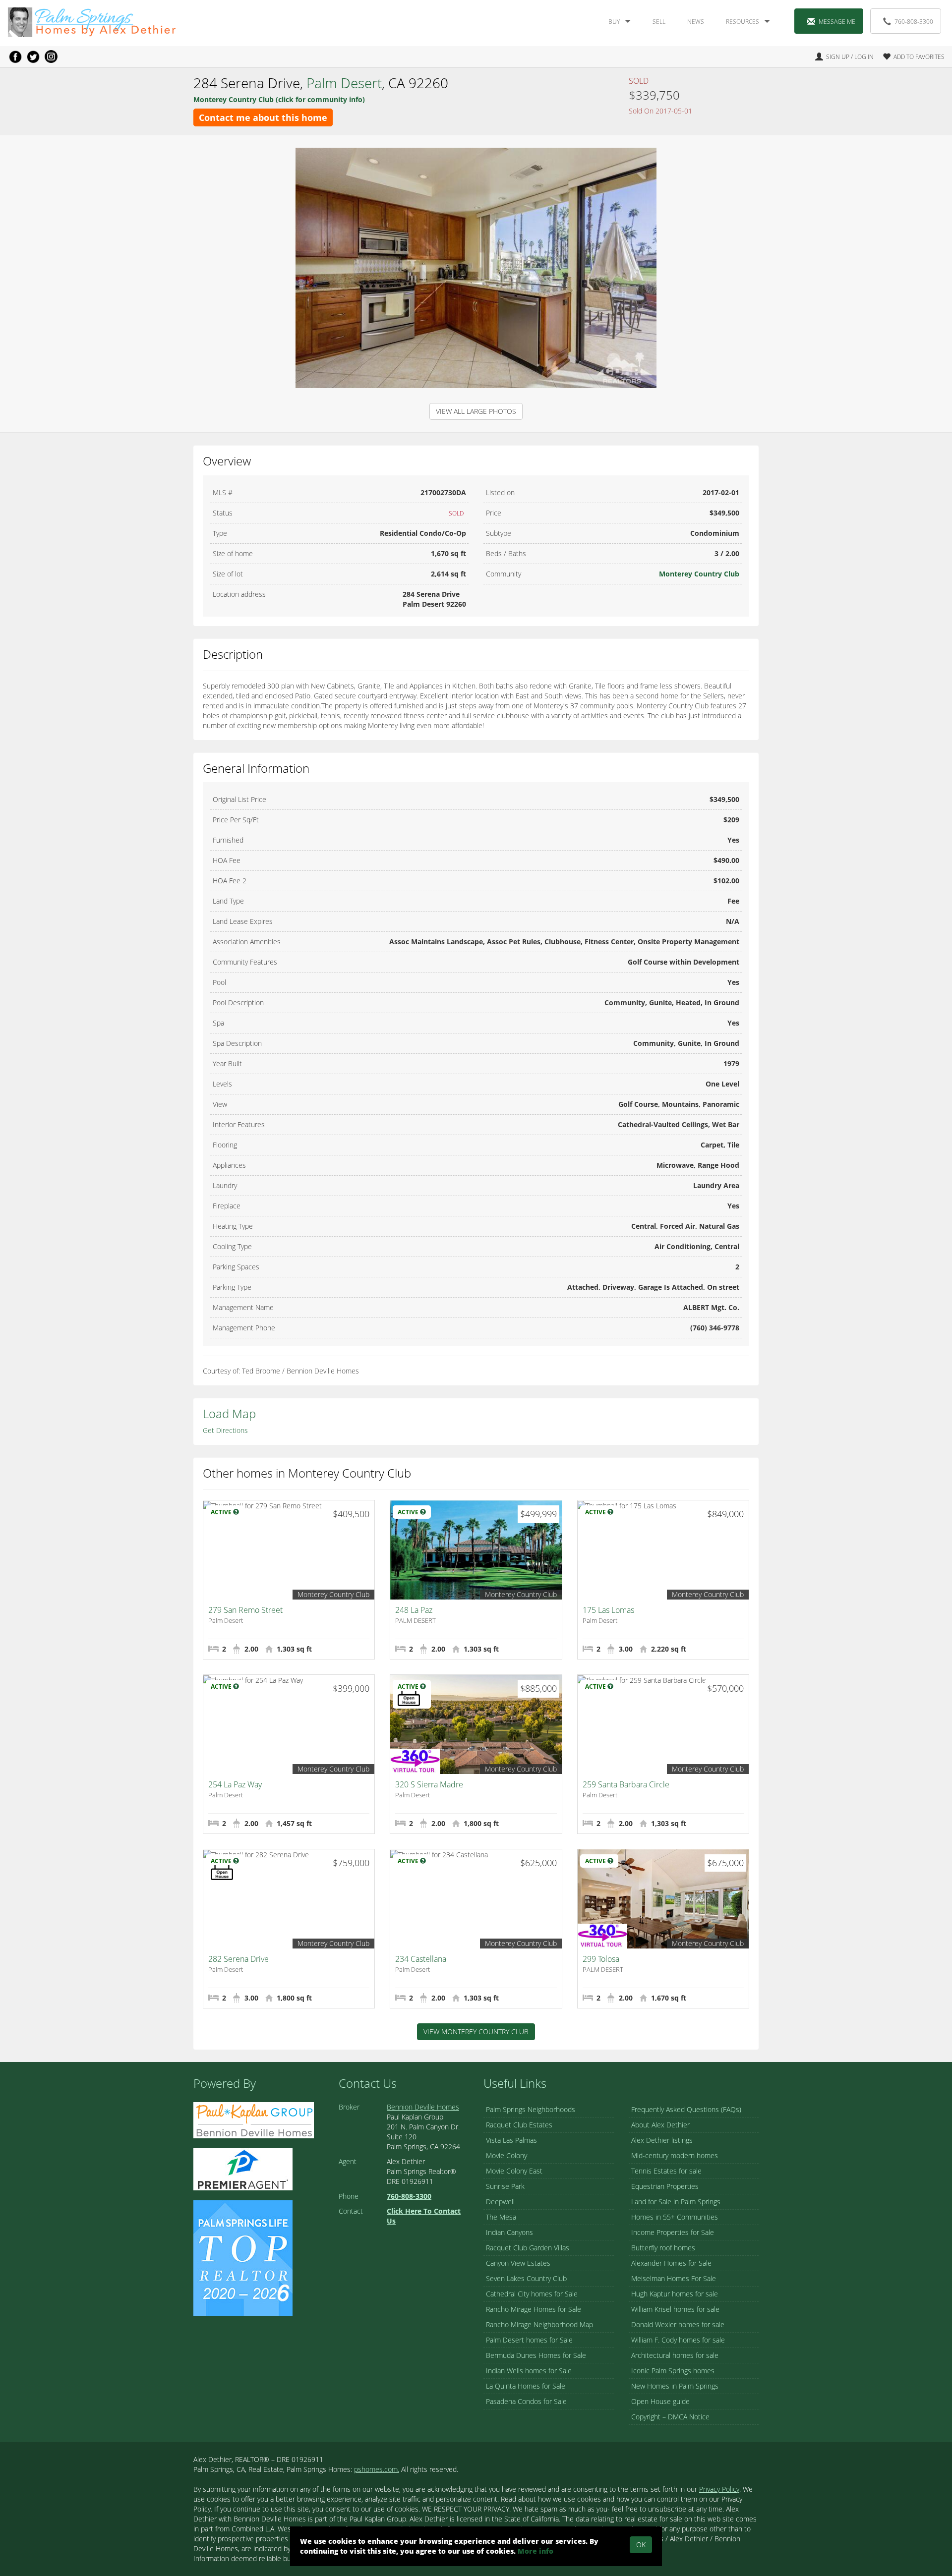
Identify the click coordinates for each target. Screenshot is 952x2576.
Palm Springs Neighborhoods (531, 2109)
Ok (641, 2545)
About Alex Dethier (660, 2125)
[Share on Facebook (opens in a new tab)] (15, 57)
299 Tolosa (601, 1959)
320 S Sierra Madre (429, 1784)
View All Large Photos (476, 411)
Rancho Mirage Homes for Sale (534, 2309)
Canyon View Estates (518, 2263)
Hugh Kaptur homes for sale (675, 2294)
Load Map (229, 1413)
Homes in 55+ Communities (675, 2217)
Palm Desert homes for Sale (529, 2340)
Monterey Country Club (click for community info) (279, 99)
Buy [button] (614, 22)
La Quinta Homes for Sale (526, 2386)
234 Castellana (421, 1959)
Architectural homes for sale (675, 2355)
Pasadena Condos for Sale (526, 2401)
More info (535, 2551)
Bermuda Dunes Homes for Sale (536, 2355)
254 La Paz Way (235, 1784)
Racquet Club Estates (519, 2125)
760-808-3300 (914, 22)
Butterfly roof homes (663, 2248)
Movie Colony (506, 2155)
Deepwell (500, 2202)
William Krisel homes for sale (675, 2309)
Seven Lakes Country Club (526, 2278)
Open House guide (660, 2401)
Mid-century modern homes (675, 2155)
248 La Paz (414, 1610)
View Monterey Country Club (476, 2032)
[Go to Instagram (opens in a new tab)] (51, 57)
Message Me (837, 22)
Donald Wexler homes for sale (678, 2324)
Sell (659, 22)
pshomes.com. (377, 2469)
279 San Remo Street (245, 1610)
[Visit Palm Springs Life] (243, 2257)
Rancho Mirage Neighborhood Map (539, 2324)
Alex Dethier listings (662, 2140)
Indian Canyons (509, 2232)
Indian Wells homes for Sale (529, 2371)
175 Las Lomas (608, 1610)
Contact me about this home (263, 117)
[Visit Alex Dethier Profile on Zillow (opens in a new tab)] (243, 2168)
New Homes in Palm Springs (675, 2386)
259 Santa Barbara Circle (626, 1784)
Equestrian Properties (665, 2186)
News (696, 22)
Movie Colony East (514, 2171)
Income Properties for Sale (673, 2232)
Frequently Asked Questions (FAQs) (686, 2109)
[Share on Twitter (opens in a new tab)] (33, 57)
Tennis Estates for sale (666, 2171)
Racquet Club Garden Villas (528, 2248)
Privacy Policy (719, 2489)
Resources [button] (743, 22)
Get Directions (225, 1430)
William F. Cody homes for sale (678, 2340)
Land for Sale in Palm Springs (676, 2202)
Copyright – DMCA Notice (670, 2417)
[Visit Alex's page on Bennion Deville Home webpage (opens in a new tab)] (254, 2119)
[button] (910, 57)
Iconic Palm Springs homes (673, 2371)
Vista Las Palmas (511, 2140)
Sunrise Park (505, 2186)
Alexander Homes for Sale (671, 2263)
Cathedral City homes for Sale (532, 2294)
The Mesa (501, 2217)
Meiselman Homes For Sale (674, 2278)
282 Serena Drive (238, 1959)
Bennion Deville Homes (423, 2107)
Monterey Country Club (699, 574)
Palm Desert (344, 83)
